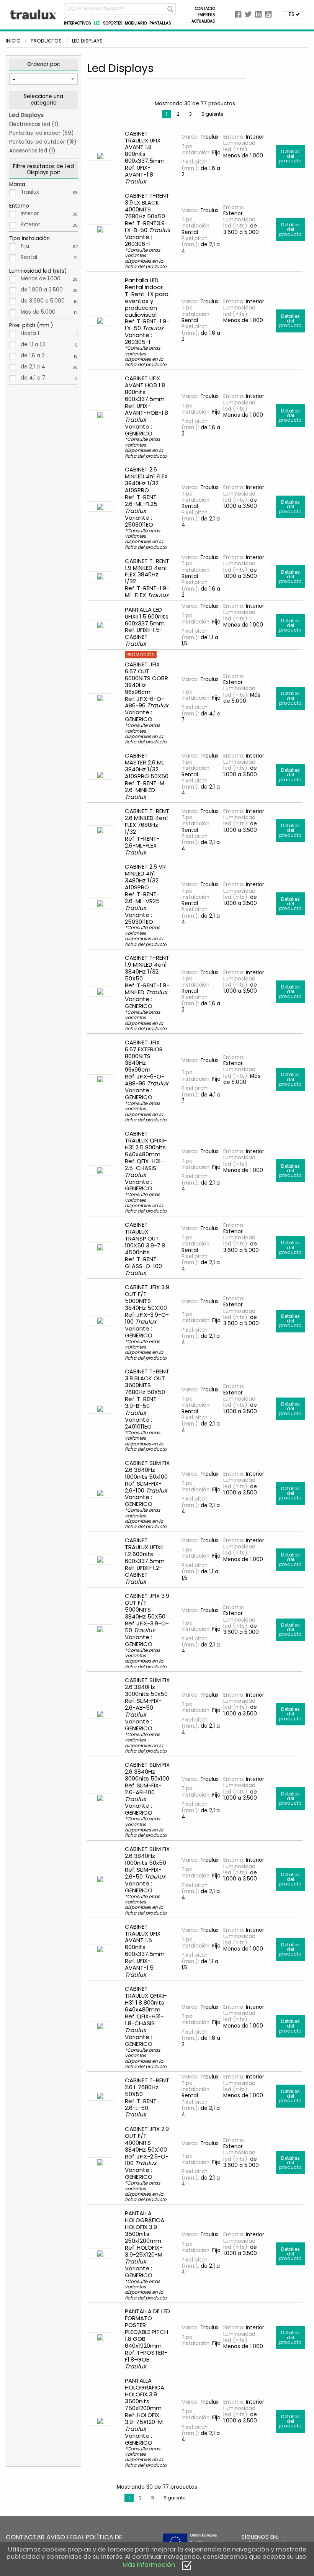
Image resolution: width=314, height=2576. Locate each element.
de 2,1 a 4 (49, 367)
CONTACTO (205, 9)
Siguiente (212, 114)
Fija (49, 246)
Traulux (49, 192)
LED (97, 23)
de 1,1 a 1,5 (49, 345)
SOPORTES (113, 23)
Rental (49, 257)
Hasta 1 (49, 333)
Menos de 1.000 (49, 279)
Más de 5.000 (49, 312)
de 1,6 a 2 (49, 356)
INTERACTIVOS (78, 23)
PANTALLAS (160, 23)
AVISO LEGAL (65, 2537)
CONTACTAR (25, 2537)
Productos (46, 41)
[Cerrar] (187, 2565)
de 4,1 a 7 (49, 378)
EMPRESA (206, 15)
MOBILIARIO (136, 23)
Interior (49, 214)
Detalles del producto (290, 156)
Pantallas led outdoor (37, 142)
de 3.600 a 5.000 (49, 301)
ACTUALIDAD (203, 21)
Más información (149, 2565)
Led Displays (26, 115)
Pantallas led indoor (35, 133)
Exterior (49, 225)
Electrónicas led (30, 124)
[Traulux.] (34, 14)
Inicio (13, 41)
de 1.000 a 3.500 (49, 290)
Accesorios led (28, 151)
